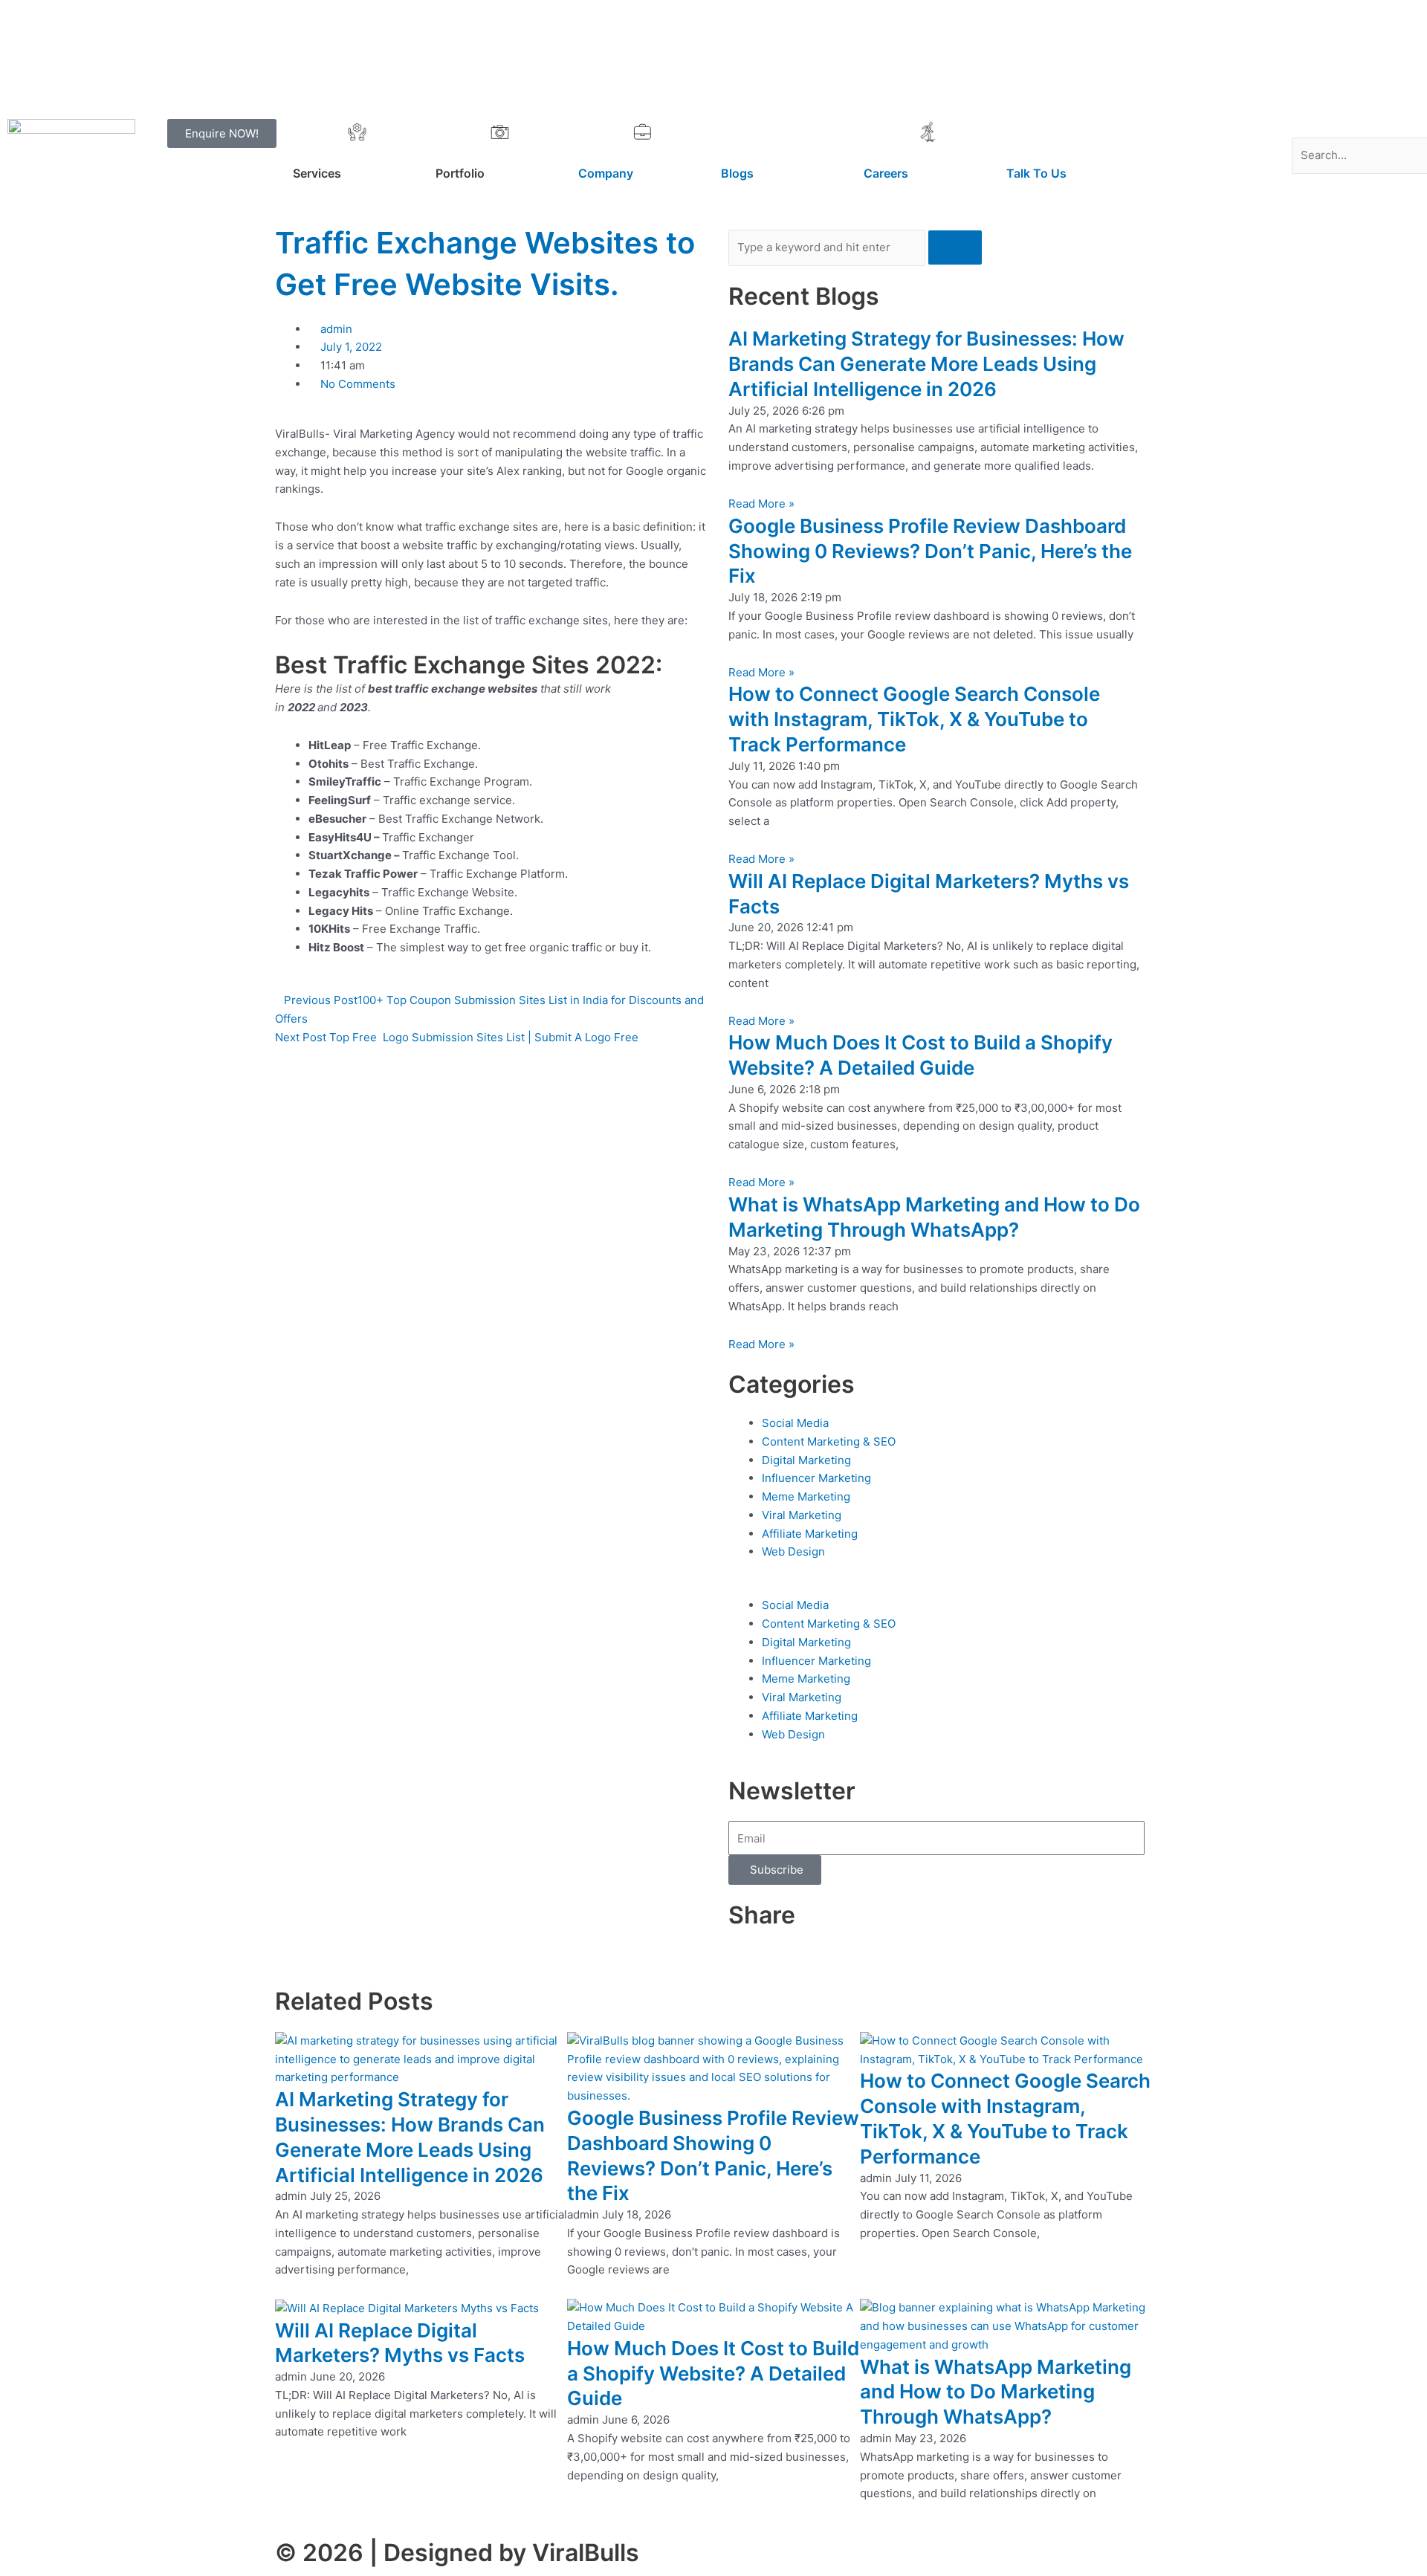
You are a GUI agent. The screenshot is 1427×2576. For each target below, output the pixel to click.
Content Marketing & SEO (829, 1441)
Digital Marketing (806, 1460)
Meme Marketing (806, 1496)
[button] (1356, 128)
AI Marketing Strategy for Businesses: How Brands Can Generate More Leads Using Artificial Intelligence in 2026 (926, 364)
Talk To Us (1036, 173)
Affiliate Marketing (810, 1534)
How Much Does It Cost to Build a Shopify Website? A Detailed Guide (713, 2373)
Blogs (737, 173)
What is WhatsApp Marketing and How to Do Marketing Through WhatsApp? (996, 2392)
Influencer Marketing (816, 1478)
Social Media (795, 1423)
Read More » (761, 504)
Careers (886, 173)
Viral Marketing (802, 1515)
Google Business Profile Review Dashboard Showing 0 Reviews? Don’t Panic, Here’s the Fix (930, 551)
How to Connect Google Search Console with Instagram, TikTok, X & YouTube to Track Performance (914, 719)
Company (606, 173)
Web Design (793, 1551)
